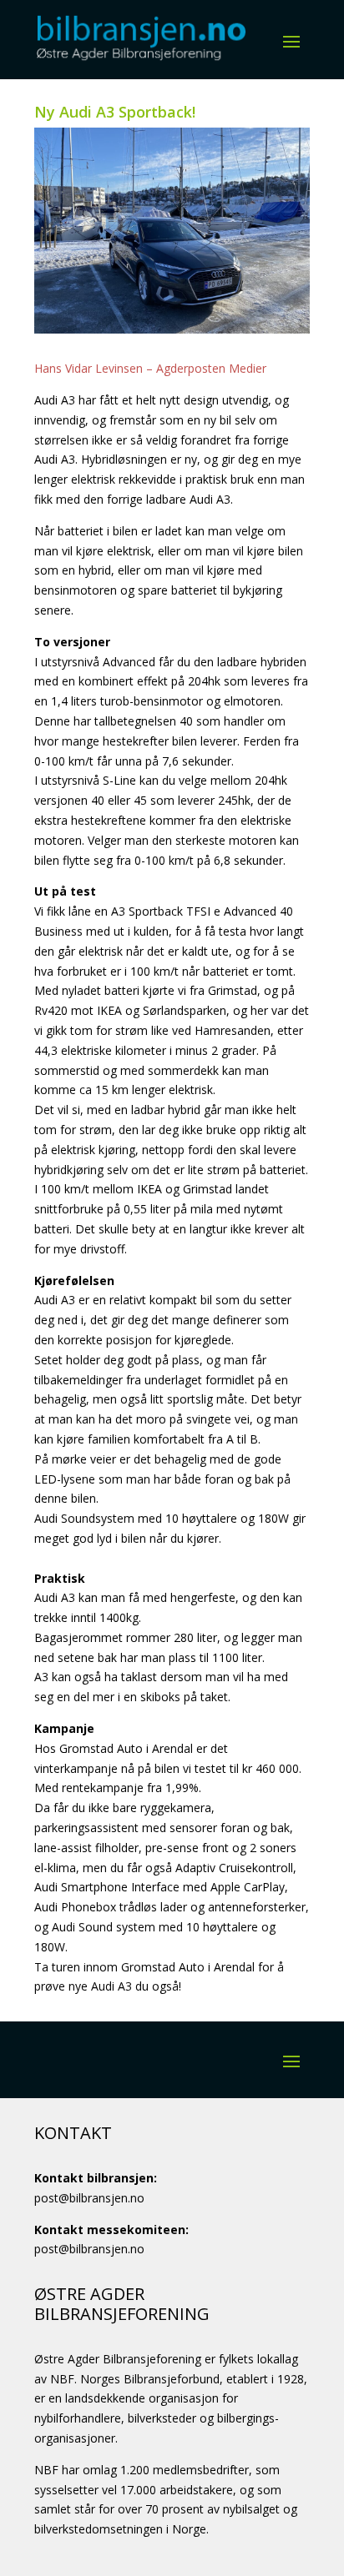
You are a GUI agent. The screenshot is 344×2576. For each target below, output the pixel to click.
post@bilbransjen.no (89, 2198)
